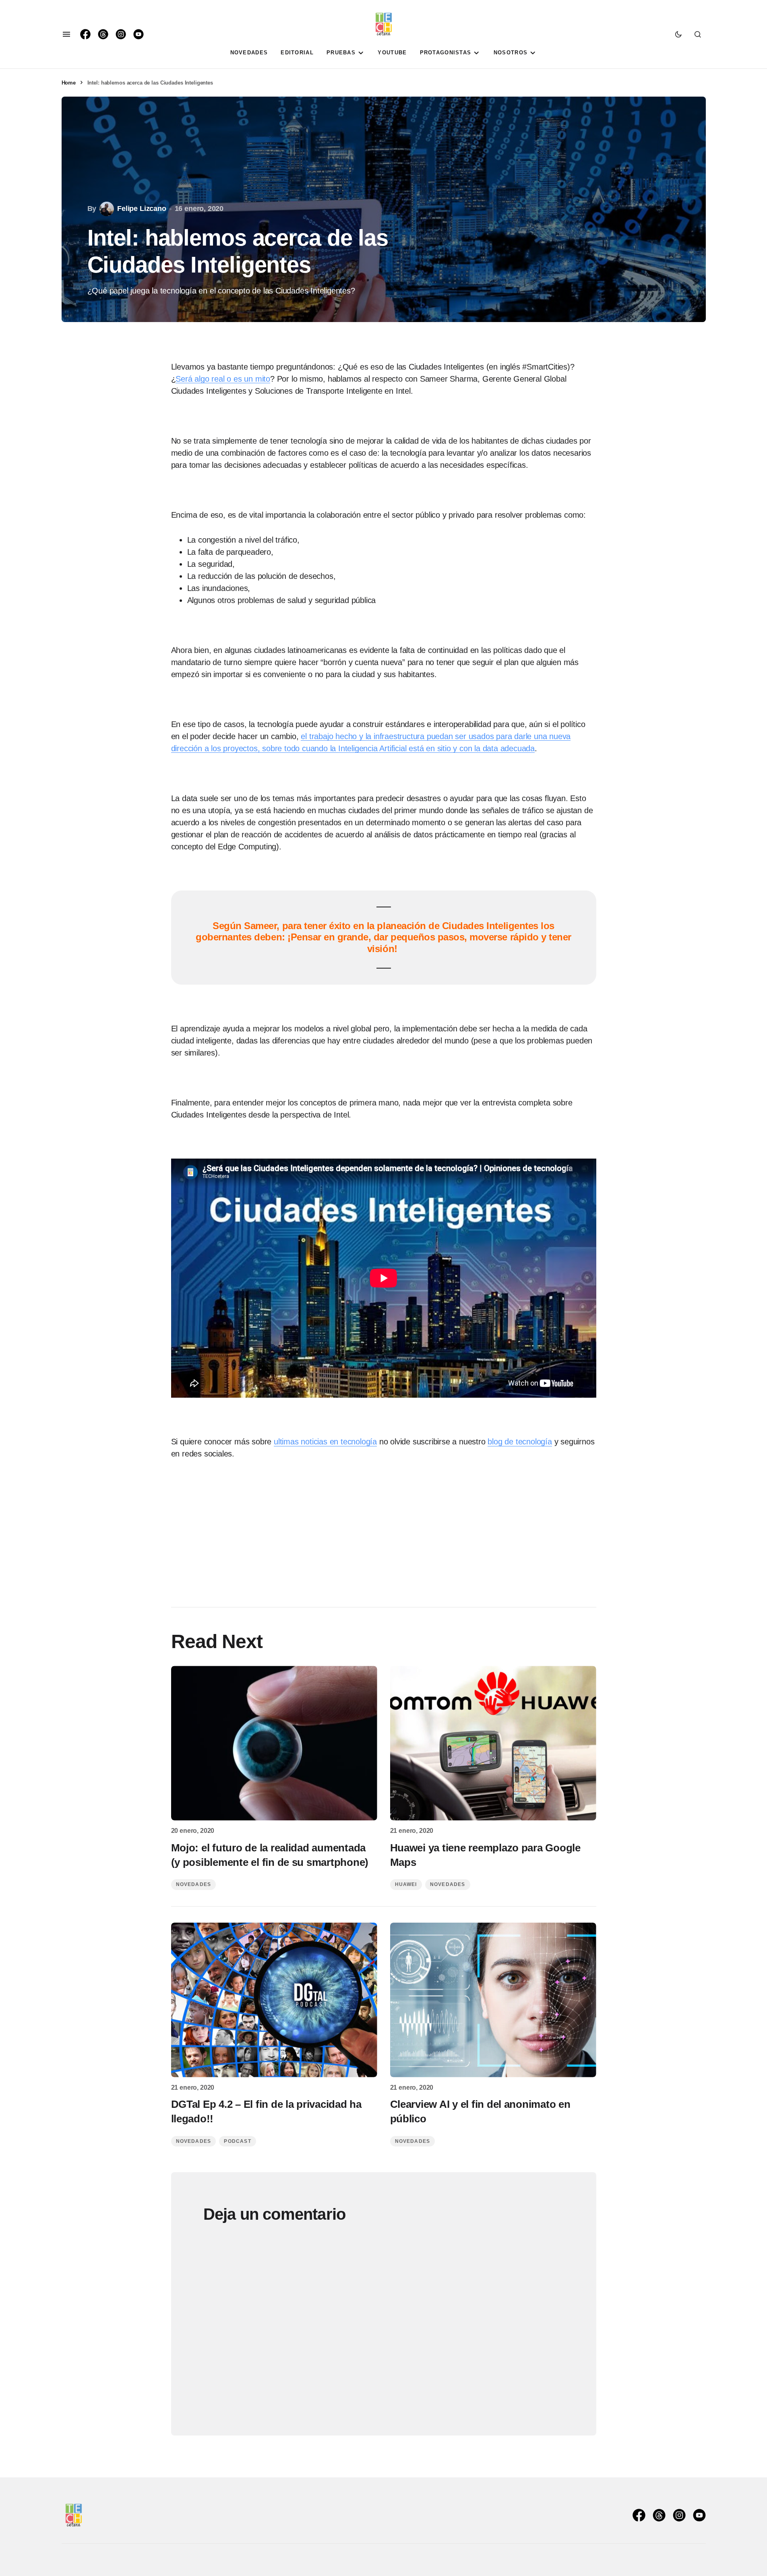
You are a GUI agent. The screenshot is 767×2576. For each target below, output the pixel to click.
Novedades (194, 1884)
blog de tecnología (520, 1442)
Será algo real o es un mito (223, 379)
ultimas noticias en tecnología (325, 1442)
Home (69, 83)
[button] (66, 34)
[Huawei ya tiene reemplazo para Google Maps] (493, 1743)
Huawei (406, 1884)
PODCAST (237, 2141)
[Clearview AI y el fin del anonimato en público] (493, 2000)
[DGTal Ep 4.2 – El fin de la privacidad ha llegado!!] (274, 2000)
